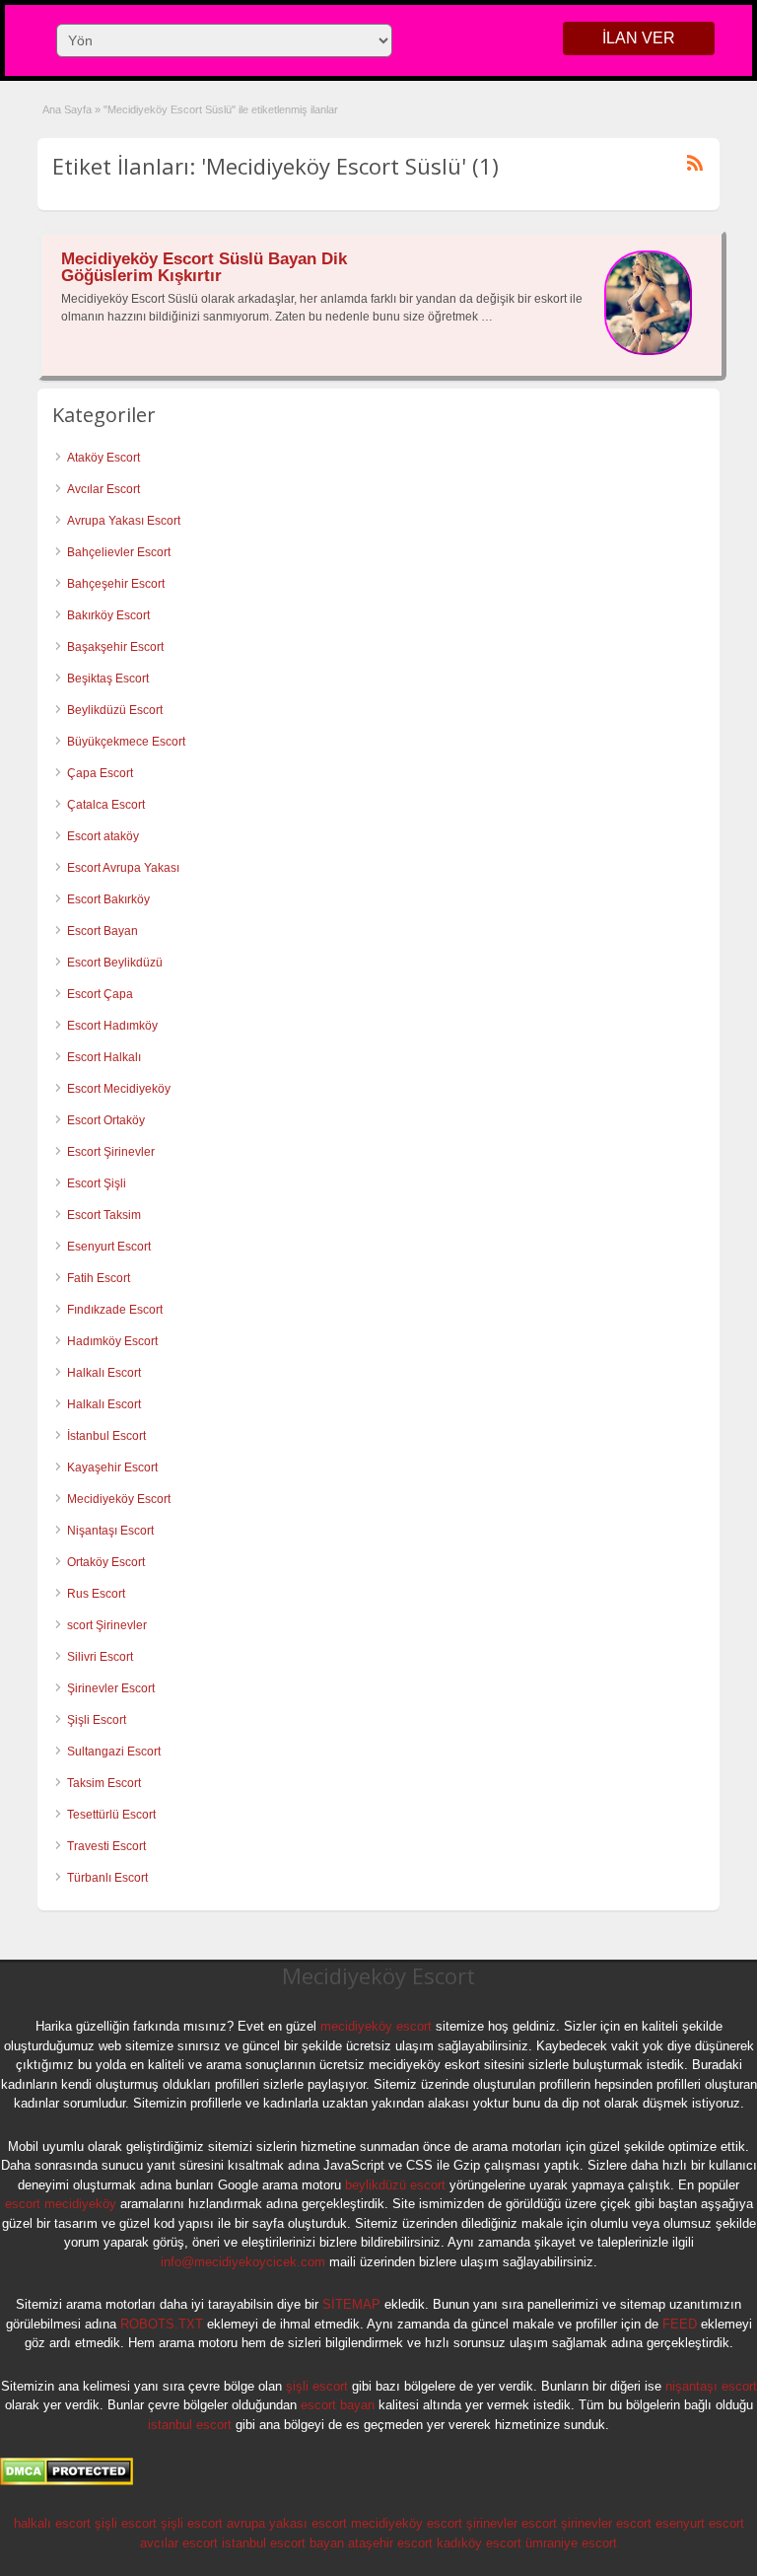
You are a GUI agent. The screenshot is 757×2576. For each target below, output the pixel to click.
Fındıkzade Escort (115, 1310)
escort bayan (338, 2405)
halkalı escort (52, 2523)
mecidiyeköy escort (376, 2026)
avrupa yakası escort (287, 2523)
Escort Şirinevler (111, 1152)
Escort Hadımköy (112, 1026)
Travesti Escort (106, 1846)
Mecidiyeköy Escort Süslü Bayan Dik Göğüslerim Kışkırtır (204, 267)
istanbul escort (190, 2425)
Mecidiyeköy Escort (119, 1499)
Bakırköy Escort (108, 615)
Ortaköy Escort (106, 1562)
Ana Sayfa (67, 109)
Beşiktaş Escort (108, 679)
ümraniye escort (571, 2543)
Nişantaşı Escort (110, 1531)
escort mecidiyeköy (61, 2204)
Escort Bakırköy (108, 899)
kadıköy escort (479, 2543)
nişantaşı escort (711, 2386)
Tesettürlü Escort (111, 1815)
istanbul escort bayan (283, 2543)
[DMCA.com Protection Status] (67, 2481)
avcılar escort (179, 2543)
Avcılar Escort (103, 489)
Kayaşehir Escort (112, 1467)
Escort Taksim (104, 1215)
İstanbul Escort (106, 1436)
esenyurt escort (700, 2523)
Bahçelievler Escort (119, 552)
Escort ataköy (103, 836)
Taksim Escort (104, 1783)
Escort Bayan (103, 931)
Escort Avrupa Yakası (123, 868)
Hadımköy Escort (112, 1341)
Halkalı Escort (105, 1373)
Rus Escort (96, 1594)
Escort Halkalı (104, 1057)
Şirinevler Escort (111, 1688)
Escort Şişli (97, 1183)
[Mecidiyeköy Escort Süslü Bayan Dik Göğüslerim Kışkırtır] (648, 351)
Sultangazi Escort (114, 1752)
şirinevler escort (512, 2523)
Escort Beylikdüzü (115, 963)
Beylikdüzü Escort (115, 710)
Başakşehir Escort (115, 647)
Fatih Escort (99, 1278)
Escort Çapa (100, 994)
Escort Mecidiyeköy (119, 1089)
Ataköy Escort (103, 458)
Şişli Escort (97, 1720)
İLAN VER (639, 38)
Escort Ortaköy (106, 1120)
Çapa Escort (100, 773)
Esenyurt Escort (109, 1247)
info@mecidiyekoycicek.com (243, 2262)
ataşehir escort (390, 2543)
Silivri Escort (100, 1657)
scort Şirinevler (107, 1625)
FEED (680, 2324)
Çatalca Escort (106, 805)
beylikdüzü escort (395, 2185)
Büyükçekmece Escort (126, 742)
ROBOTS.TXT (162, 2324)
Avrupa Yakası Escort (124, 521)
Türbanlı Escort (107, 1878)
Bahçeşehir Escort (116, 584)
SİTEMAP (351, 2304)
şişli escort (317, 2386)
